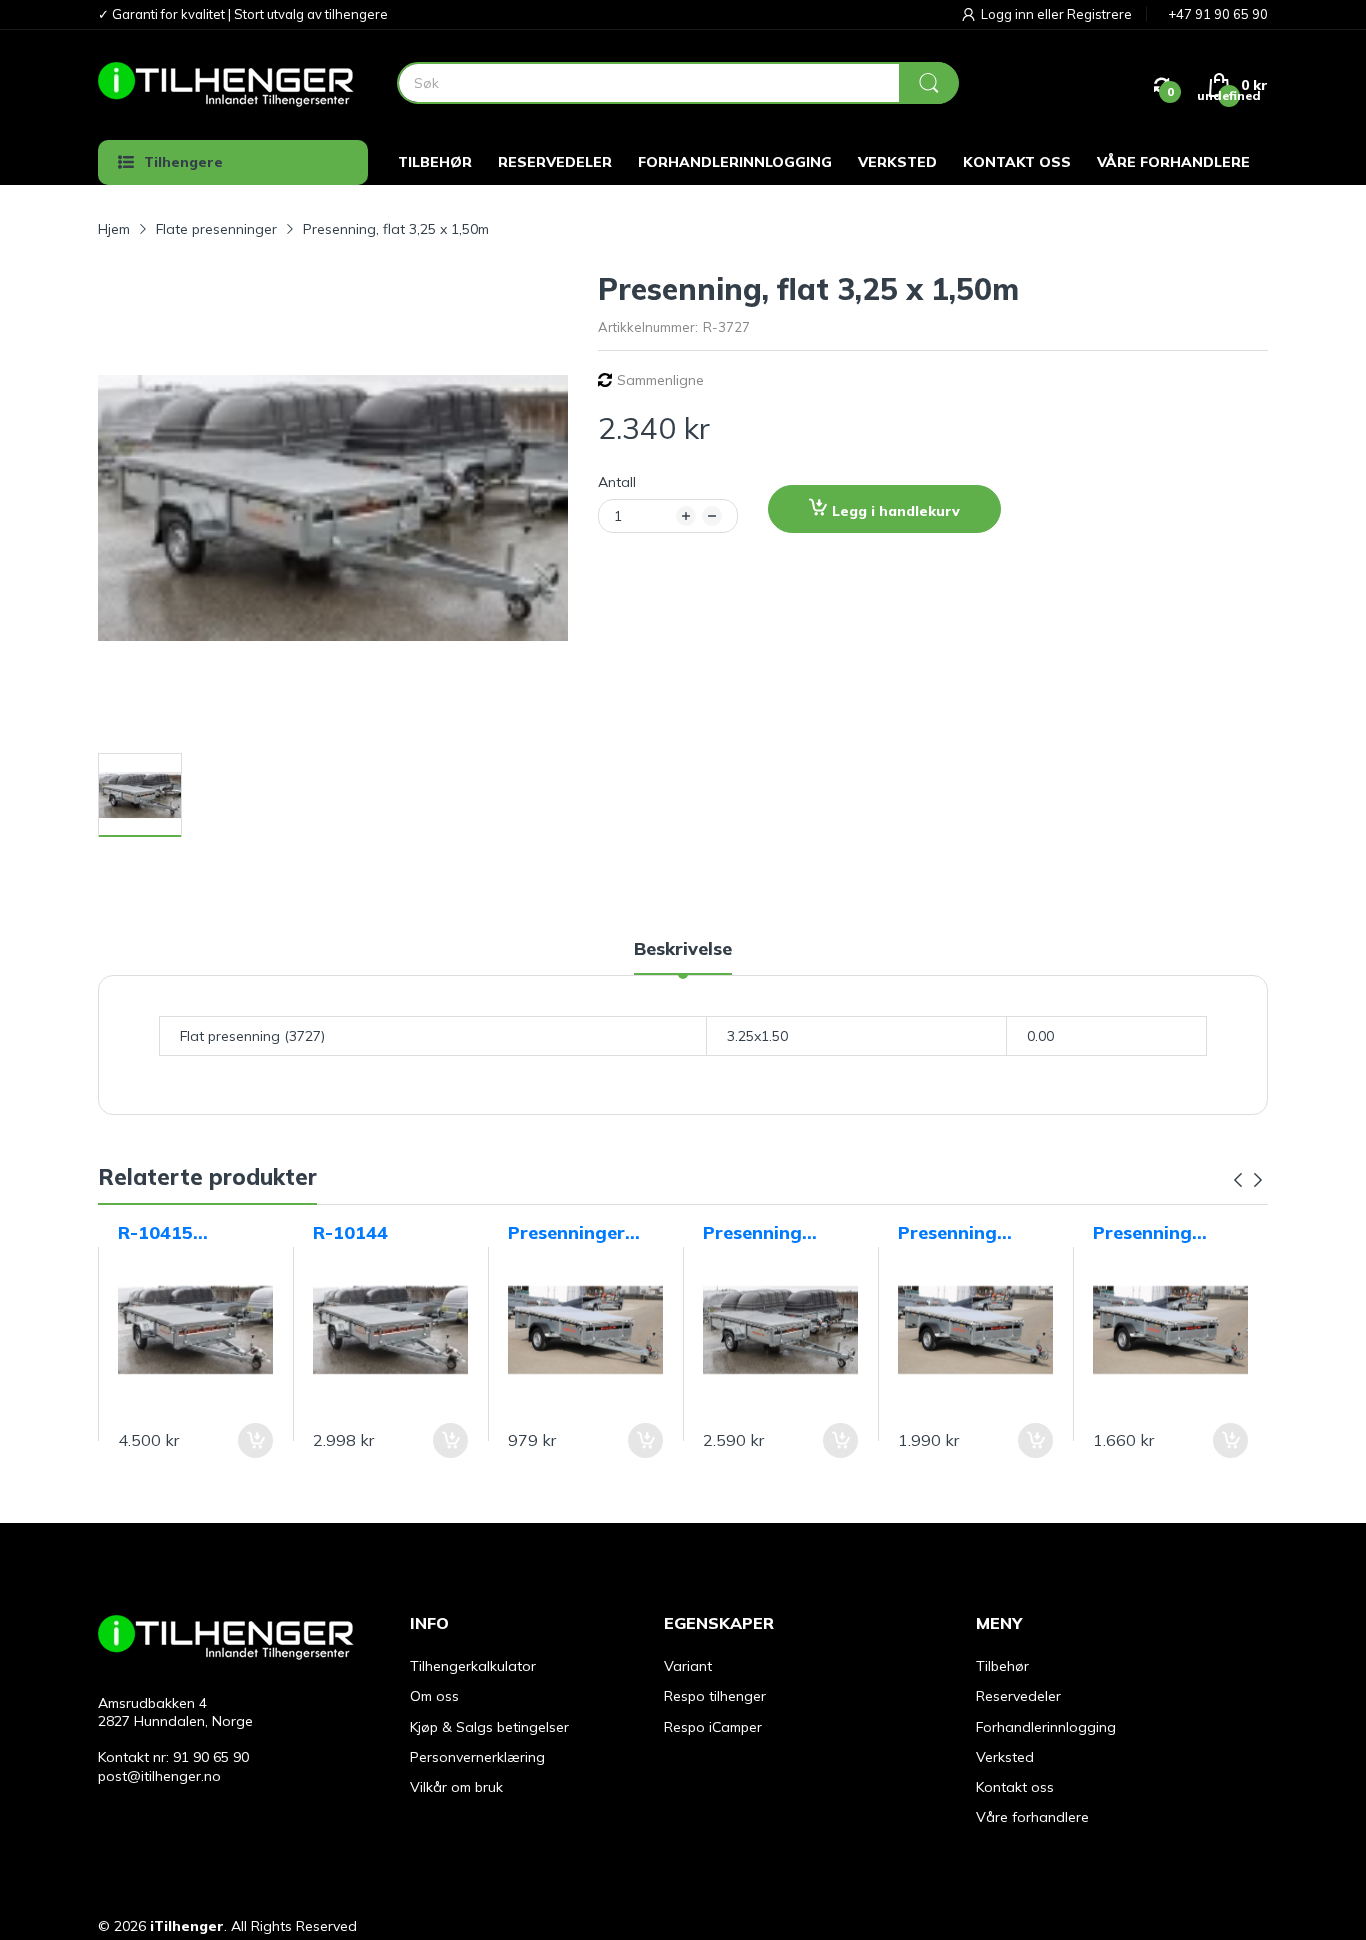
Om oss (434, 1696)
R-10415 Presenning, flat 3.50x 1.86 (189, 1233)
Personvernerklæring (477, 1757)
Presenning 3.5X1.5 (752, 1233)
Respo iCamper (713, 1727)
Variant (688, 1666)
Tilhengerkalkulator (473, 1666)
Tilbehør (1002, 1666)
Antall (617, 482)
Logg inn (1009, 14)
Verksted (1005, 1757)
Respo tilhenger (715, 1696)
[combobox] (677, 83)
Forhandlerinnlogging (1046, 1727)
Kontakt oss (1015, 1787)
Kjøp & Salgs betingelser (489, 1727)
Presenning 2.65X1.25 (1142, 1233)
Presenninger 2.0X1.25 (566, 1233)
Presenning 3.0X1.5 (947, 1233)
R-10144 (350, 1232)
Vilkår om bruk (456, 1787)
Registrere (1099, 14)
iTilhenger (187, 1926)
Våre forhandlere (1032, 1817)
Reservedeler (1018, 1696)
